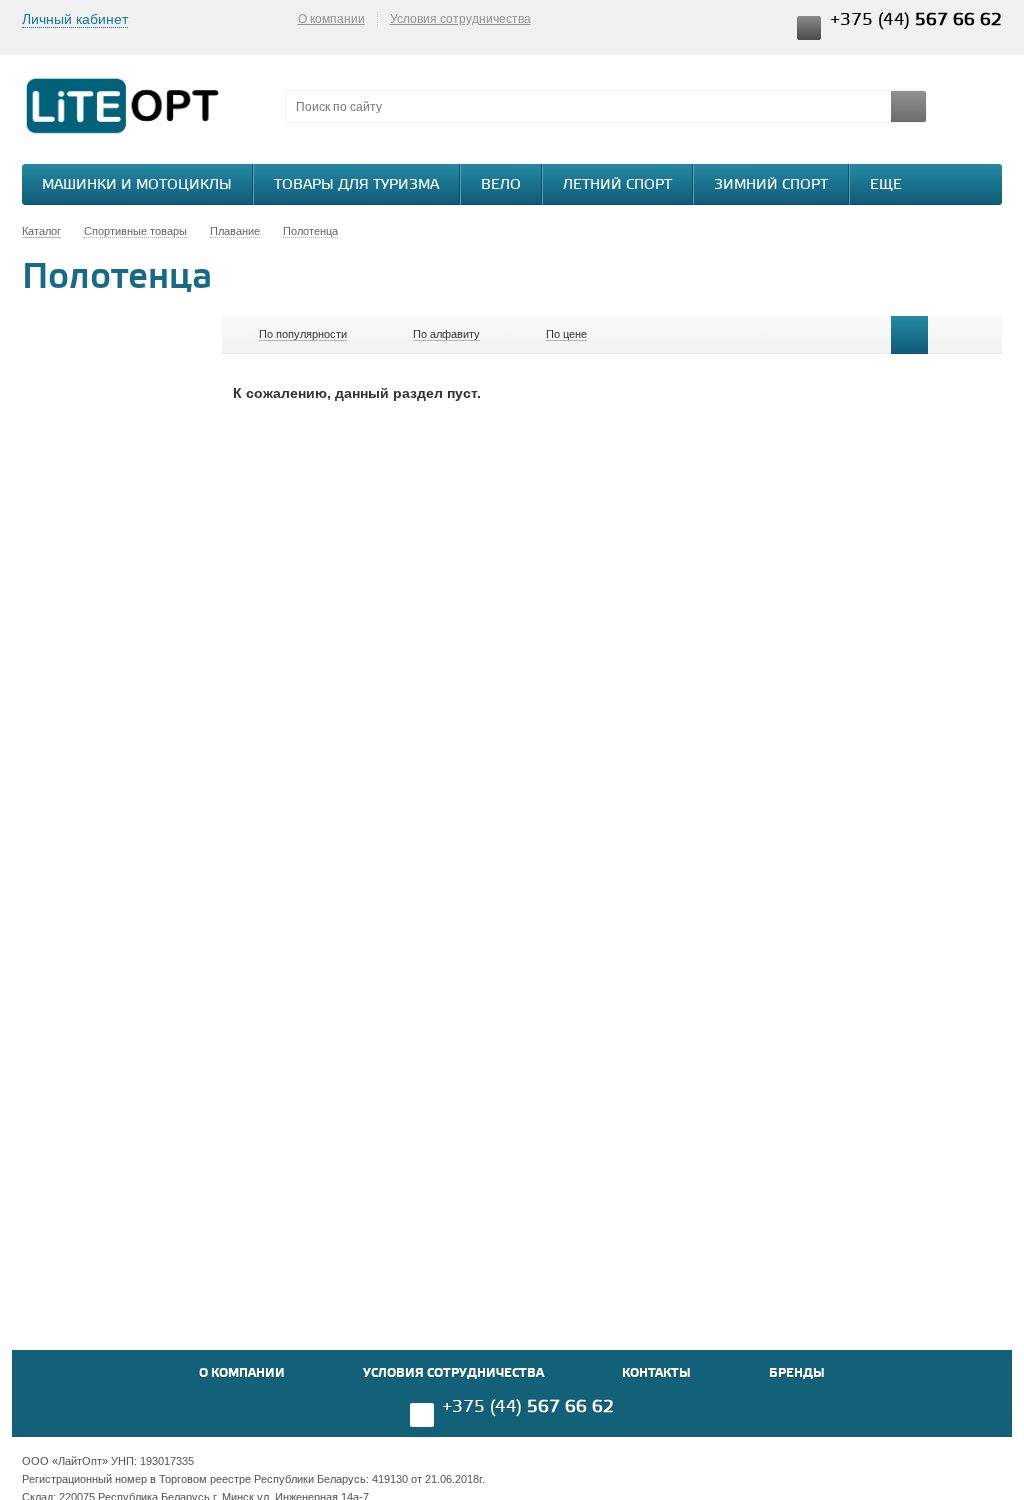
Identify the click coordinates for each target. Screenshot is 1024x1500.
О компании (331, 19)
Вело (501, 185)
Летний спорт (617, 185)
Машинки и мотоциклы (137, 185)
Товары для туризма (356, 185)
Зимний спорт (771, 185)
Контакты (656, 1373)
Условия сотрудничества (460, 19)
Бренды (797, 1373)
